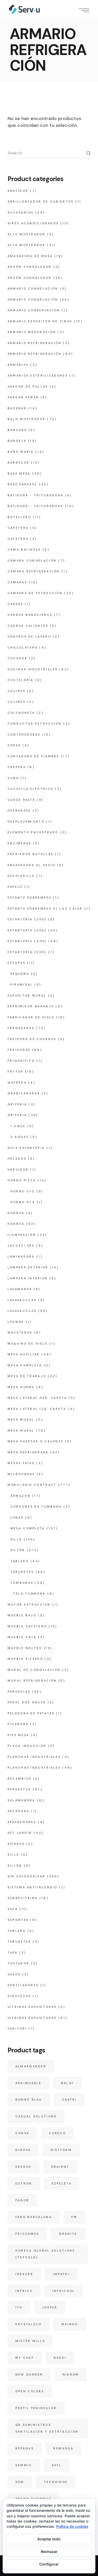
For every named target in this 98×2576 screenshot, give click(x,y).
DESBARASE (19, 811)
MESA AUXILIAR (24, 1354)
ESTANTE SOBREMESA (30, 898)
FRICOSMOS (27, 2234)
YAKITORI (17, 2029)
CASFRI (69, 2100)
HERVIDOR (18, 1170)
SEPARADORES (22, 1822)
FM (74, 2217)
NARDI (60, 2358)
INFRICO (24, 2291)
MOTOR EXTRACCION (29, 1605)
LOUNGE (16, 1322)
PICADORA (18, 1724)
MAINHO (70, 2324)
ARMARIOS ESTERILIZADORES (38, 376)
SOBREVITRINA (23, 1898)
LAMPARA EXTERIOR (28, 1267)
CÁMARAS (17, 582)
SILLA (16, 1539)
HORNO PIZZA (22, 1180)
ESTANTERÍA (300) (27, 930)
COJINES (16, 691)
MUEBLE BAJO (22, 1615)
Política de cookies (72, 2526)
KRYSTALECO (29, 2324)
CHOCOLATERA (23, 648)
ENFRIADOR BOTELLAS (30, 854)
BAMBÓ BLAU (29, 2100)
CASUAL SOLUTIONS (36, 2116)
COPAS (14, 745)
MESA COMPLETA (25, 1365)
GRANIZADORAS (24, 1093)
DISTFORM (61, 2150)
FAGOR (22, 2200)
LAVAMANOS (20, 1289)
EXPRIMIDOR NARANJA (31, 1006)
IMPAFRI (61, 2274)
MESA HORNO (21, 1387)
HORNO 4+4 (23, 1202)
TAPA (13, 1953)
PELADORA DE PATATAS (31, 1713)
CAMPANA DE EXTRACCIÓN (35, 593)
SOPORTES (18, 1920)
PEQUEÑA (20, 974)
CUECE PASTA (21, 800)
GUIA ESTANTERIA (26, 1148)
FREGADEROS (21, 1028)
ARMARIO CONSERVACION (34, 310)
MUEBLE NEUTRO (25, 1648)
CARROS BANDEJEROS (30, 615)
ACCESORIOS (21, 213)
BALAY (68, 2083)
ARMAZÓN (21, 1496)
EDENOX (24, 2167)
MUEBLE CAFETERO (27, 1626)
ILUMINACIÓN (22, 1235)
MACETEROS (20, 1333)
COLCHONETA (21, 713)
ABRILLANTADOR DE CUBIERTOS (41, 202)
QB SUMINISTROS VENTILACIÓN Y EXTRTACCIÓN (47, 2428)
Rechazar (49, 2551)
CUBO (13, 778)
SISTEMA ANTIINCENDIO (33, 1887)
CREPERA (17, 767)
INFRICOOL (64, 2291)
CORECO (57, 2133)
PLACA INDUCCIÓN (27, 1746)
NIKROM (71, 2374)
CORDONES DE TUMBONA (36, 1507)
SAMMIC (24, 2465)
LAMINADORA (21, 1257)
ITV (19, 2307)
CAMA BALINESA (24, 550)
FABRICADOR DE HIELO (31, 1017)
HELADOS (17, 1159)
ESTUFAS (16, 963)
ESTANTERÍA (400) (27, 941)
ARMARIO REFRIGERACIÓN (34, 343)
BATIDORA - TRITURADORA (36, 495)
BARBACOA (18, 463)
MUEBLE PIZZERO (25, 1659)
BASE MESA (19, 474)
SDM (20, 2482)
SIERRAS (16, 1844)
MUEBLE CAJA (22, 1637)
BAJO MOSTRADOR (27, 419)
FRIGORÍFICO (21, 1061)
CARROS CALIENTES (28, 626)
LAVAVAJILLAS (22, 1300)
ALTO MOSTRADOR (26, 234)
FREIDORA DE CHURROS (32, 1039)
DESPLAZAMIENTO (26, 822)
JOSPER (50, 2307)
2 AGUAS (20, 1137)
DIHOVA (23, 2150)
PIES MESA (18, 1735)
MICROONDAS (21, 1474)
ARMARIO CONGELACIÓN (33, 289)
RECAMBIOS (20, 1779)
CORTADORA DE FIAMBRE (33, 756)
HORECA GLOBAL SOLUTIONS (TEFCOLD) (45, 2254)
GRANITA (68, 2234)
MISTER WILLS (30, 2341)
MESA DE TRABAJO (27, 1376)
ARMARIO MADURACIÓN (32, 332)
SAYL (57, 2465)
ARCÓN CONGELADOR (30, 267)
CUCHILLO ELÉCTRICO (30, 789)
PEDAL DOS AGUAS (27, 1702)
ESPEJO (15, 887)
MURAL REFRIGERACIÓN (32, 1681)
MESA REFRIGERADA (28, 1452)
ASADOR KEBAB (23, 397)
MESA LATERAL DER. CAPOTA (37, 1398)
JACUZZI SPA (21, 1246)
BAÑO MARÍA (21, 452)
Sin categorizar (27, 1876)
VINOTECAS (19, 1996)
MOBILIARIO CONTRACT (32, 1485)
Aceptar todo (49, 2539)
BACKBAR (17, 408)
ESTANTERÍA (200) (27, 919)
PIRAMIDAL (22, 985)
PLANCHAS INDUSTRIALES (34, 1757)
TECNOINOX (56, 2482)
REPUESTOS (19, 1789)
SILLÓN (18, 1550)
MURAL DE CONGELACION (34, 1670)
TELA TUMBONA (30, 1594)
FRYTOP (16, 1072)
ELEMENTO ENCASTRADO (33, 832)
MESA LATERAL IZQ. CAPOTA (37, 1409)
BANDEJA (17, 441)
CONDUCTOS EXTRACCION (35, 724)
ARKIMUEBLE (28, 2083)
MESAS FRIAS (21, 1463)
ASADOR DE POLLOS (28, 387)
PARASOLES (19, 1692)
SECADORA (18, 1811)
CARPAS (15, 604)
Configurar (49, 2564)
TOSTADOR (18, 1963)
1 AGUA (18, 1126)
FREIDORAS (19, 1050)
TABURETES (22, 1572)
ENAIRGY (60, 2167)
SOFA (13, 1909)
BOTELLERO (19, 517)
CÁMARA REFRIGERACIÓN (34, 571)
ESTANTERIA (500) (27, 952)
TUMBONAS (22, 1583)
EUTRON (24, 2183)
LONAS (17, 1518)
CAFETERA (18, 528)
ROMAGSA (63, 2448)
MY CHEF (25, 2358)
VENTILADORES (23, 1985)
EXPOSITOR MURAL (27, 996)
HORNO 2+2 (23, 1191)
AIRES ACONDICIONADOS (33, 223)
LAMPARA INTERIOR (28, 1278)
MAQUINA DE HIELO (28, 1344)
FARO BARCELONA (34, 2217)
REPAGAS (25, 2448)
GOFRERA (17, 1083)
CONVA (22, 2133)
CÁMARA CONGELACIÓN (32, 561)
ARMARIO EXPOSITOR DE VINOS (40, 321)
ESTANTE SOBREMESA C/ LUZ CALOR (45, 909)
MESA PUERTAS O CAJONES (36, 1441)
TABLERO (20, 1561)
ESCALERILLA (21, 876)
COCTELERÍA (21, 680)
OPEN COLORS (30, 2391)
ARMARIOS (18, 365)
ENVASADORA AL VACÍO (32, 865)
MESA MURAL (21, 1420)
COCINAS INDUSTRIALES (33, 669)
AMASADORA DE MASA (30, 256)
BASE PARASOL (23, 484)
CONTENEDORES (24, 735)
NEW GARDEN (29, 2374)
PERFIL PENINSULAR (36, 2408)
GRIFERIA (17, 1104)
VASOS (14, 1974)
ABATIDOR (18, 191)
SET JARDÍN (20, 1833)
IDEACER (24, 2274)
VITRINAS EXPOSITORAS (32, 2007)
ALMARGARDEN (31, 2066)
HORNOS (16, 1213)
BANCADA (17, 430)
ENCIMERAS (19, 843)
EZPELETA (62, 2183)
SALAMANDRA (21, 1800)
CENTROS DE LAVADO (29, 637)
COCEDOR (18, 658)
